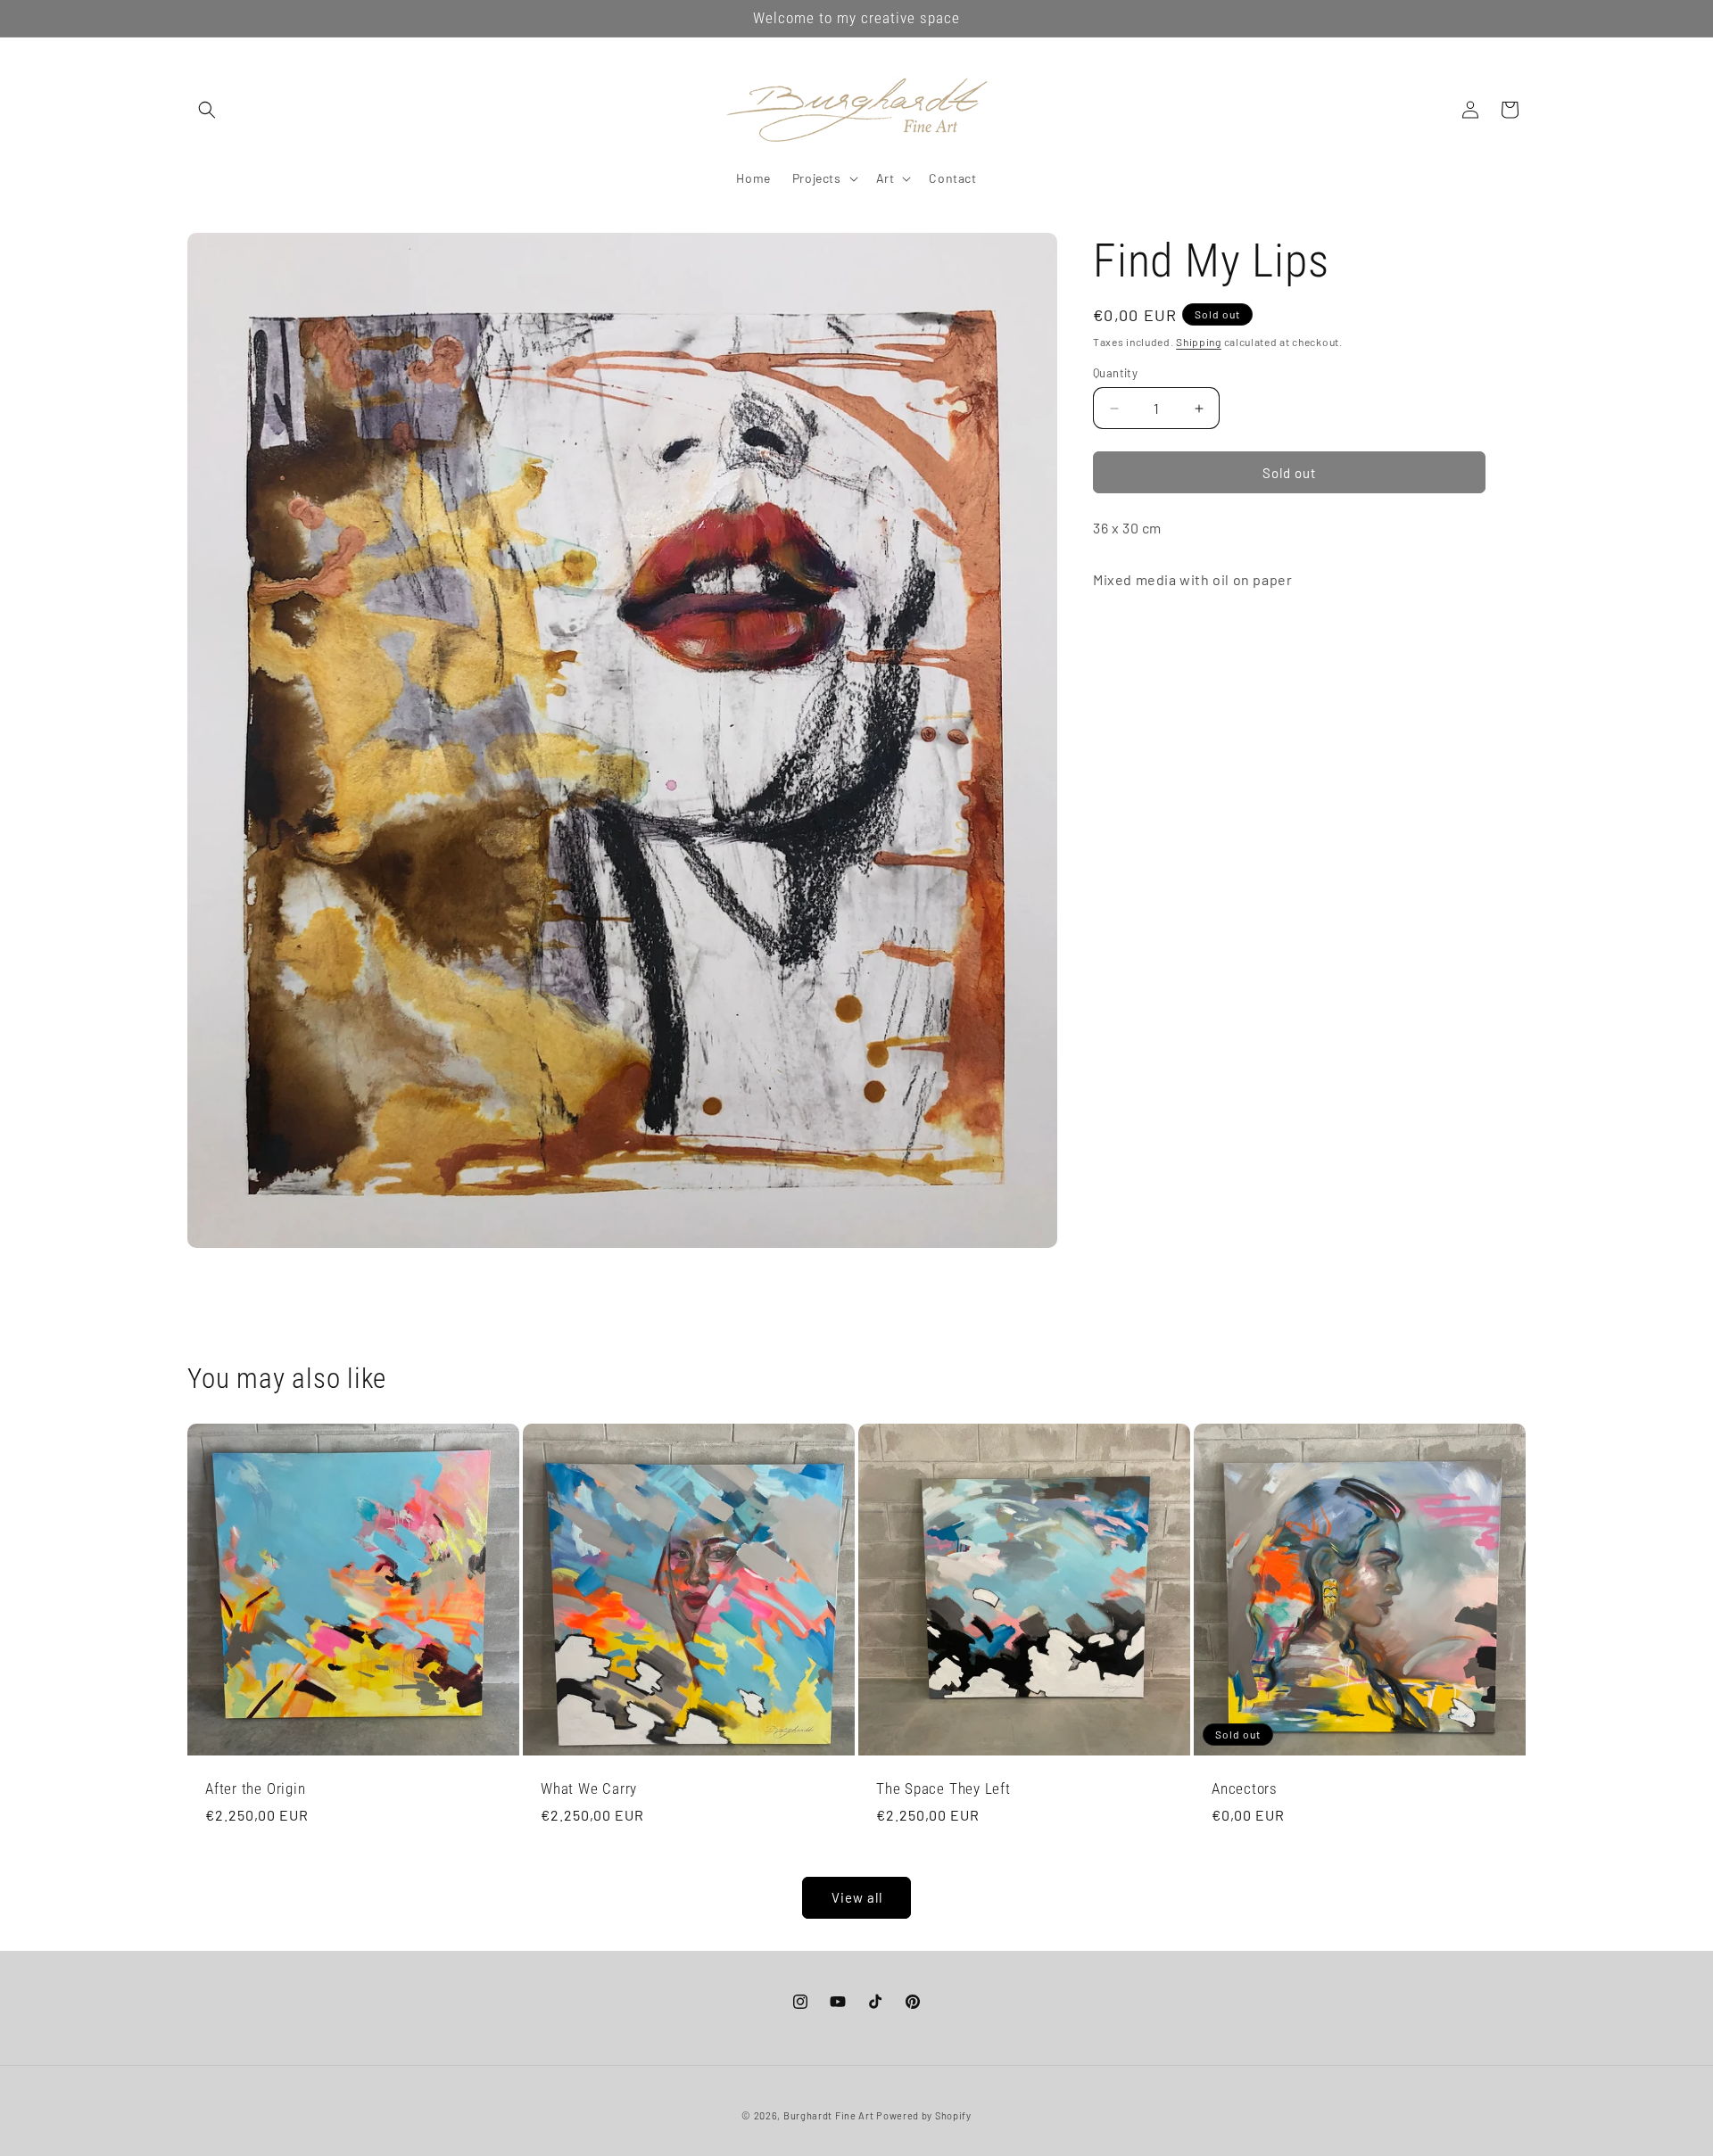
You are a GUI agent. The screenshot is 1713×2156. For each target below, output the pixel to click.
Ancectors (1245, 1788)
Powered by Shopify (924, 2115)
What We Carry (589, 1788)
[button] (207, 110)
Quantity (1115, 373)
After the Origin (255, 1788)
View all (857, 1897)
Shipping (1199, 342)
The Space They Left (943, 1788)
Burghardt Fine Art (830, 2115)
